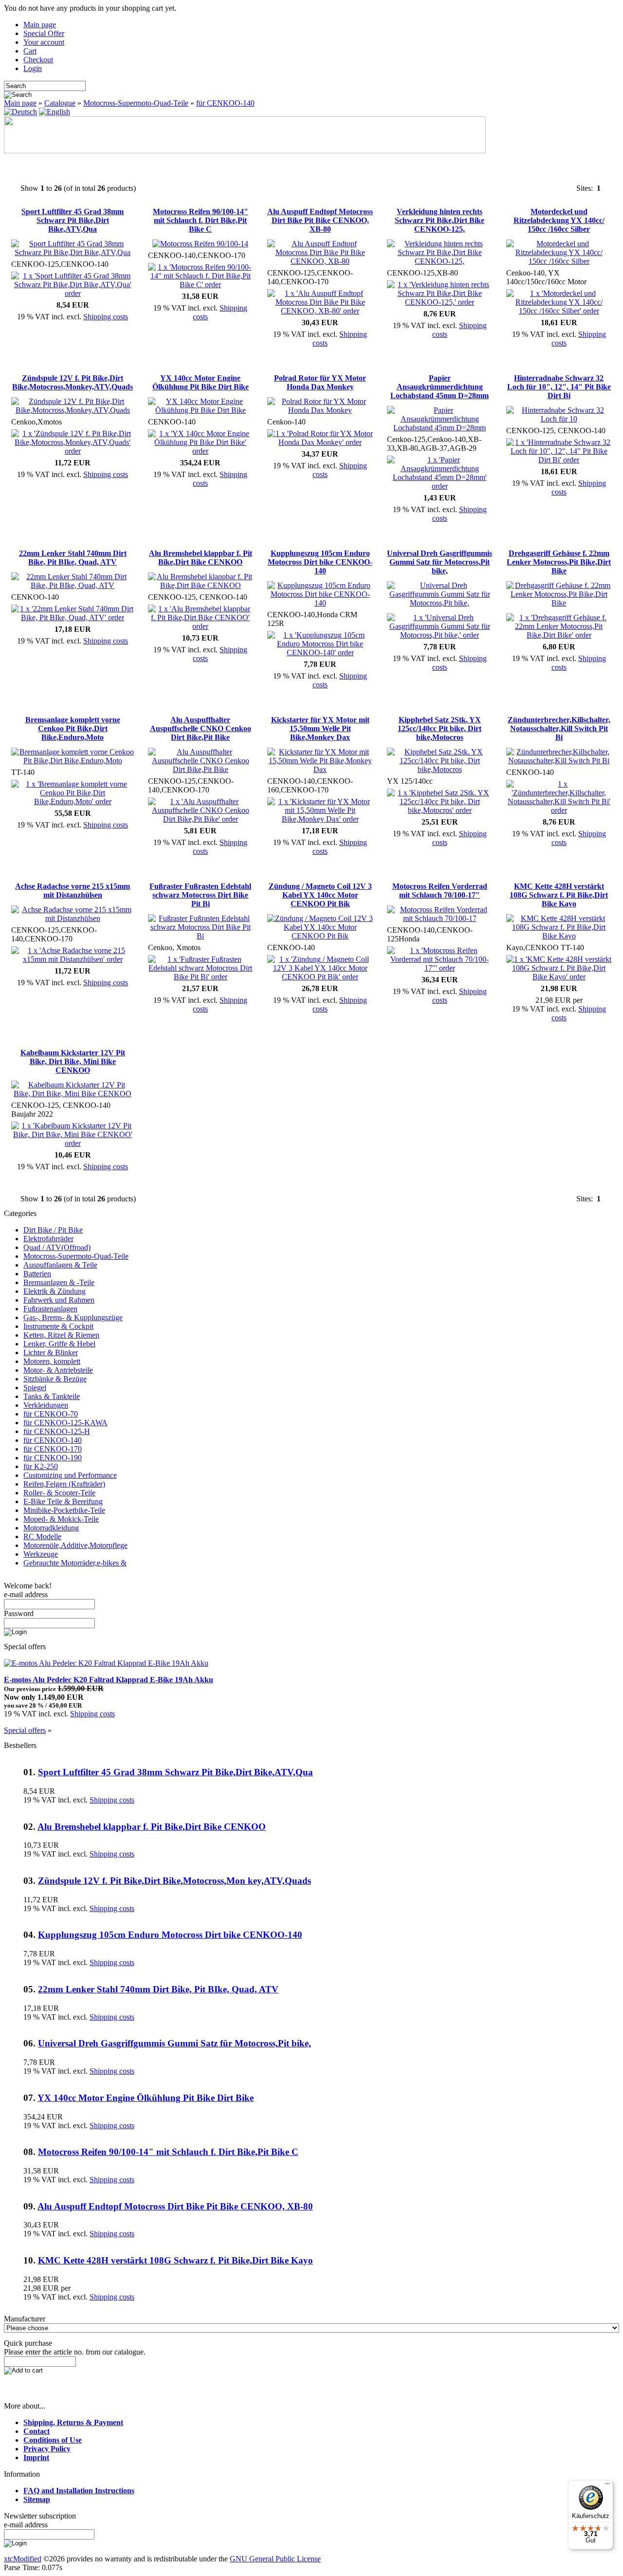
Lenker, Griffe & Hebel (59, 1344)
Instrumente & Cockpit (58, 1326)
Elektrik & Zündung (55, 1291)
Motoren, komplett (52, 1361)
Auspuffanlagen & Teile (60, 1265)
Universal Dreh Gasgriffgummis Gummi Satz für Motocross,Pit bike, (440, 562)
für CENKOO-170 (53, 1449)
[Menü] (607, 2486)
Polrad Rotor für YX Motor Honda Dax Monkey (320, 382)
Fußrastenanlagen (50, 1309)
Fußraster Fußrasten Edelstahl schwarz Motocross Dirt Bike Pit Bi (200, 895)
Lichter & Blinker (51, 1352)
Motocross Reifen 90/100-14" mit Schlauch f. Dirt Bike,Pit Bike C (201, 220)
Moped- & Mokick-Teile (61, 1519)
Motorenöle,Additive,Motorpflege (75, 1545)
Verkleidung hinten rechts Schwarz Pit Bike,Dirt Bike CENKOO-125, (440, 220)
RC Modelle (42, 1536)
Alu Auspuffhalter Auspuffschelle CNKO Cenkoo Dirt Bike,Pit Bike (201, 728)
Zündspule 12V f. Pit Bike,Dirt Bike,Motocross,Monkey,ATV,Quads (73, 382)
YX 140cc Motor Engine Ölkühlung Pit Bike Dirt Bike (201, 382)
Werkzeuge (41, 1554)
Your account (44, 42)
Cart (30, 51)
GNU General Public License (275, 2559)
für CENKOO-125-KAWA (65, 1423)
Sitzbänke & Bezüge (55, 1379)
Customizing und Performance (70, 1475)
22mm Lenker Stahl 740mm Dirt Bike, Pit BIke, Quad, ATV (73, 558)
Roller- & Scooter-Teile (59, 1493)
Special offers (25, 1730)
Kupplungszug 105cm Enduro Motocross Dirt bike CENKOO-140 (320, 562)
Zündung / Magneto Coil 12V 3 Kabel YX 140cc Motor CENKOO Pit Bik (320, 895)
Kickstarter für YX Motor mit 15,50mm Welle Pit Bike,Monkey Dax (320, 728)
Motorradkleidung (51, 1528)
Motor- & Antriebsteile (58, 1370)
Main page (40, 25)
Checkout (38, 60)
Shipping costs (106, 317)
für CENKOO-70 (51, 1414)
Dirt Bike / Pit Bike (53, 1230)
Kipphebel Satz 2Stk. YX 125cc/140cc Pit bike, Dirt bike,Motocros (440, 728)
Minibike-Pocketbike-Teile (64, 1510)
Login (33, 68)
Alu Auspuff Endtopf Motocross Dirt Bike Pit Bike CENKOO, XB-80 (320, 220)
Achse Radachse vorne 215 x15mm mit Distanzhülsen (73, 891)
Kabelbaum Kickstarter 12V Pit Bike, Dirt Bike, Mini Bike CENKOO (73, 1061)
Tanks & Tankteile (52, 1396)
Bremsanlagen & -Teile (59, 1282)
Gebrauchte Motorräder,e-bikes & (75, 1563)
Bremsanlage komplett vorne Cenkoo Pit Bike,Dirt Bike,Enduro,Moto (73, 728)
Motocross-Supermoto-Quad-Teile (136, 103)
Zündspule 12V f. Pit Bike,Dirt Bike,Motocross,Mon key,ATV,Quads (174, 1881)
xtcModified (23, 2559)
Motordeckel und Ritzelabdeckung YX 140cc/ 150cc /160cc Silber (559, 220)
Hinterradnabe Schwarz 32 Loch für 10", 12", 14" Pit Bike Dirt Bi (559, 387)
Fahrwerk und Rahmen (59, 1300)
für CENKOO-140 (225, 103)
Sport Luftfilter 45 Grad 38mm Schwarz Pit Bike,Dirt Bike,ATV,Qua (73, 220)
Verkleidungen (46, 1405)
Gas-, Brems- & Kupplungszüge (73, 1317)
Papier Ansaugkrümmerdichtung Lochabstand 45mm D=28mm (440, 387)
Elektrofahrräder (48, 1239)
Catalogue (60, 103)
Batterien (37, 1274)
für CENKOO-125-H (57, 1431)
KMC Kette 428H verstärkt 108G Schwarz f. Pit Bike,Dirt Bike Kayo (559, 895)
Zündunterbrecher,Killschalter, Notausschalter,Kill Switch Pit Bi (559, 728)
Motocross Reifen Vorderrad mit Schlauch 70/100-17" (440, 891)
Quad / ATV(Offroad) (57, 1247)
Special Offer (44, 33)
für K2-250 (41, 1466)
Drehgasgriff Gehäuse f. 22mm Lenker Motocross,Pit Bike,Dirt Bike (559, 562)
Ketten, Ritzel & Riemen (61, 1335)
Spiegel (35, 1388)
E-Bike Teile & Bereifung (63, 1501)
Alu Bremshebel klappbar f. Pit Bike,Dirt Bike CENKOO (201, 558)
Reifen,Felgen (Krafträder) (64, 1484)
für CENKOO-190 (53, 1458)
